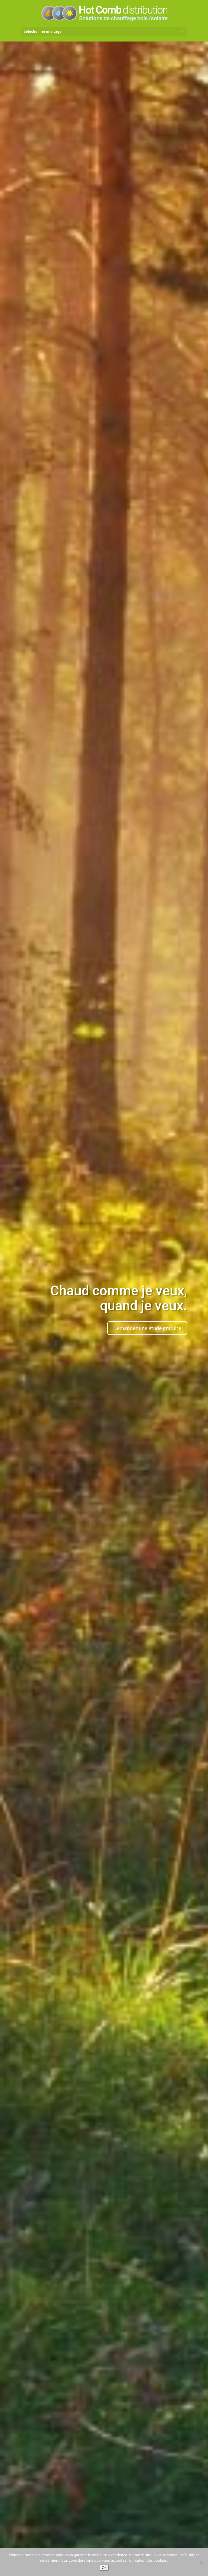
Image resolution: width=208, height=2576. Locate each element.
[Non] (201, 2562)
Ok (104, 2568)
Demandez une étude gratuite (147, 1328)
